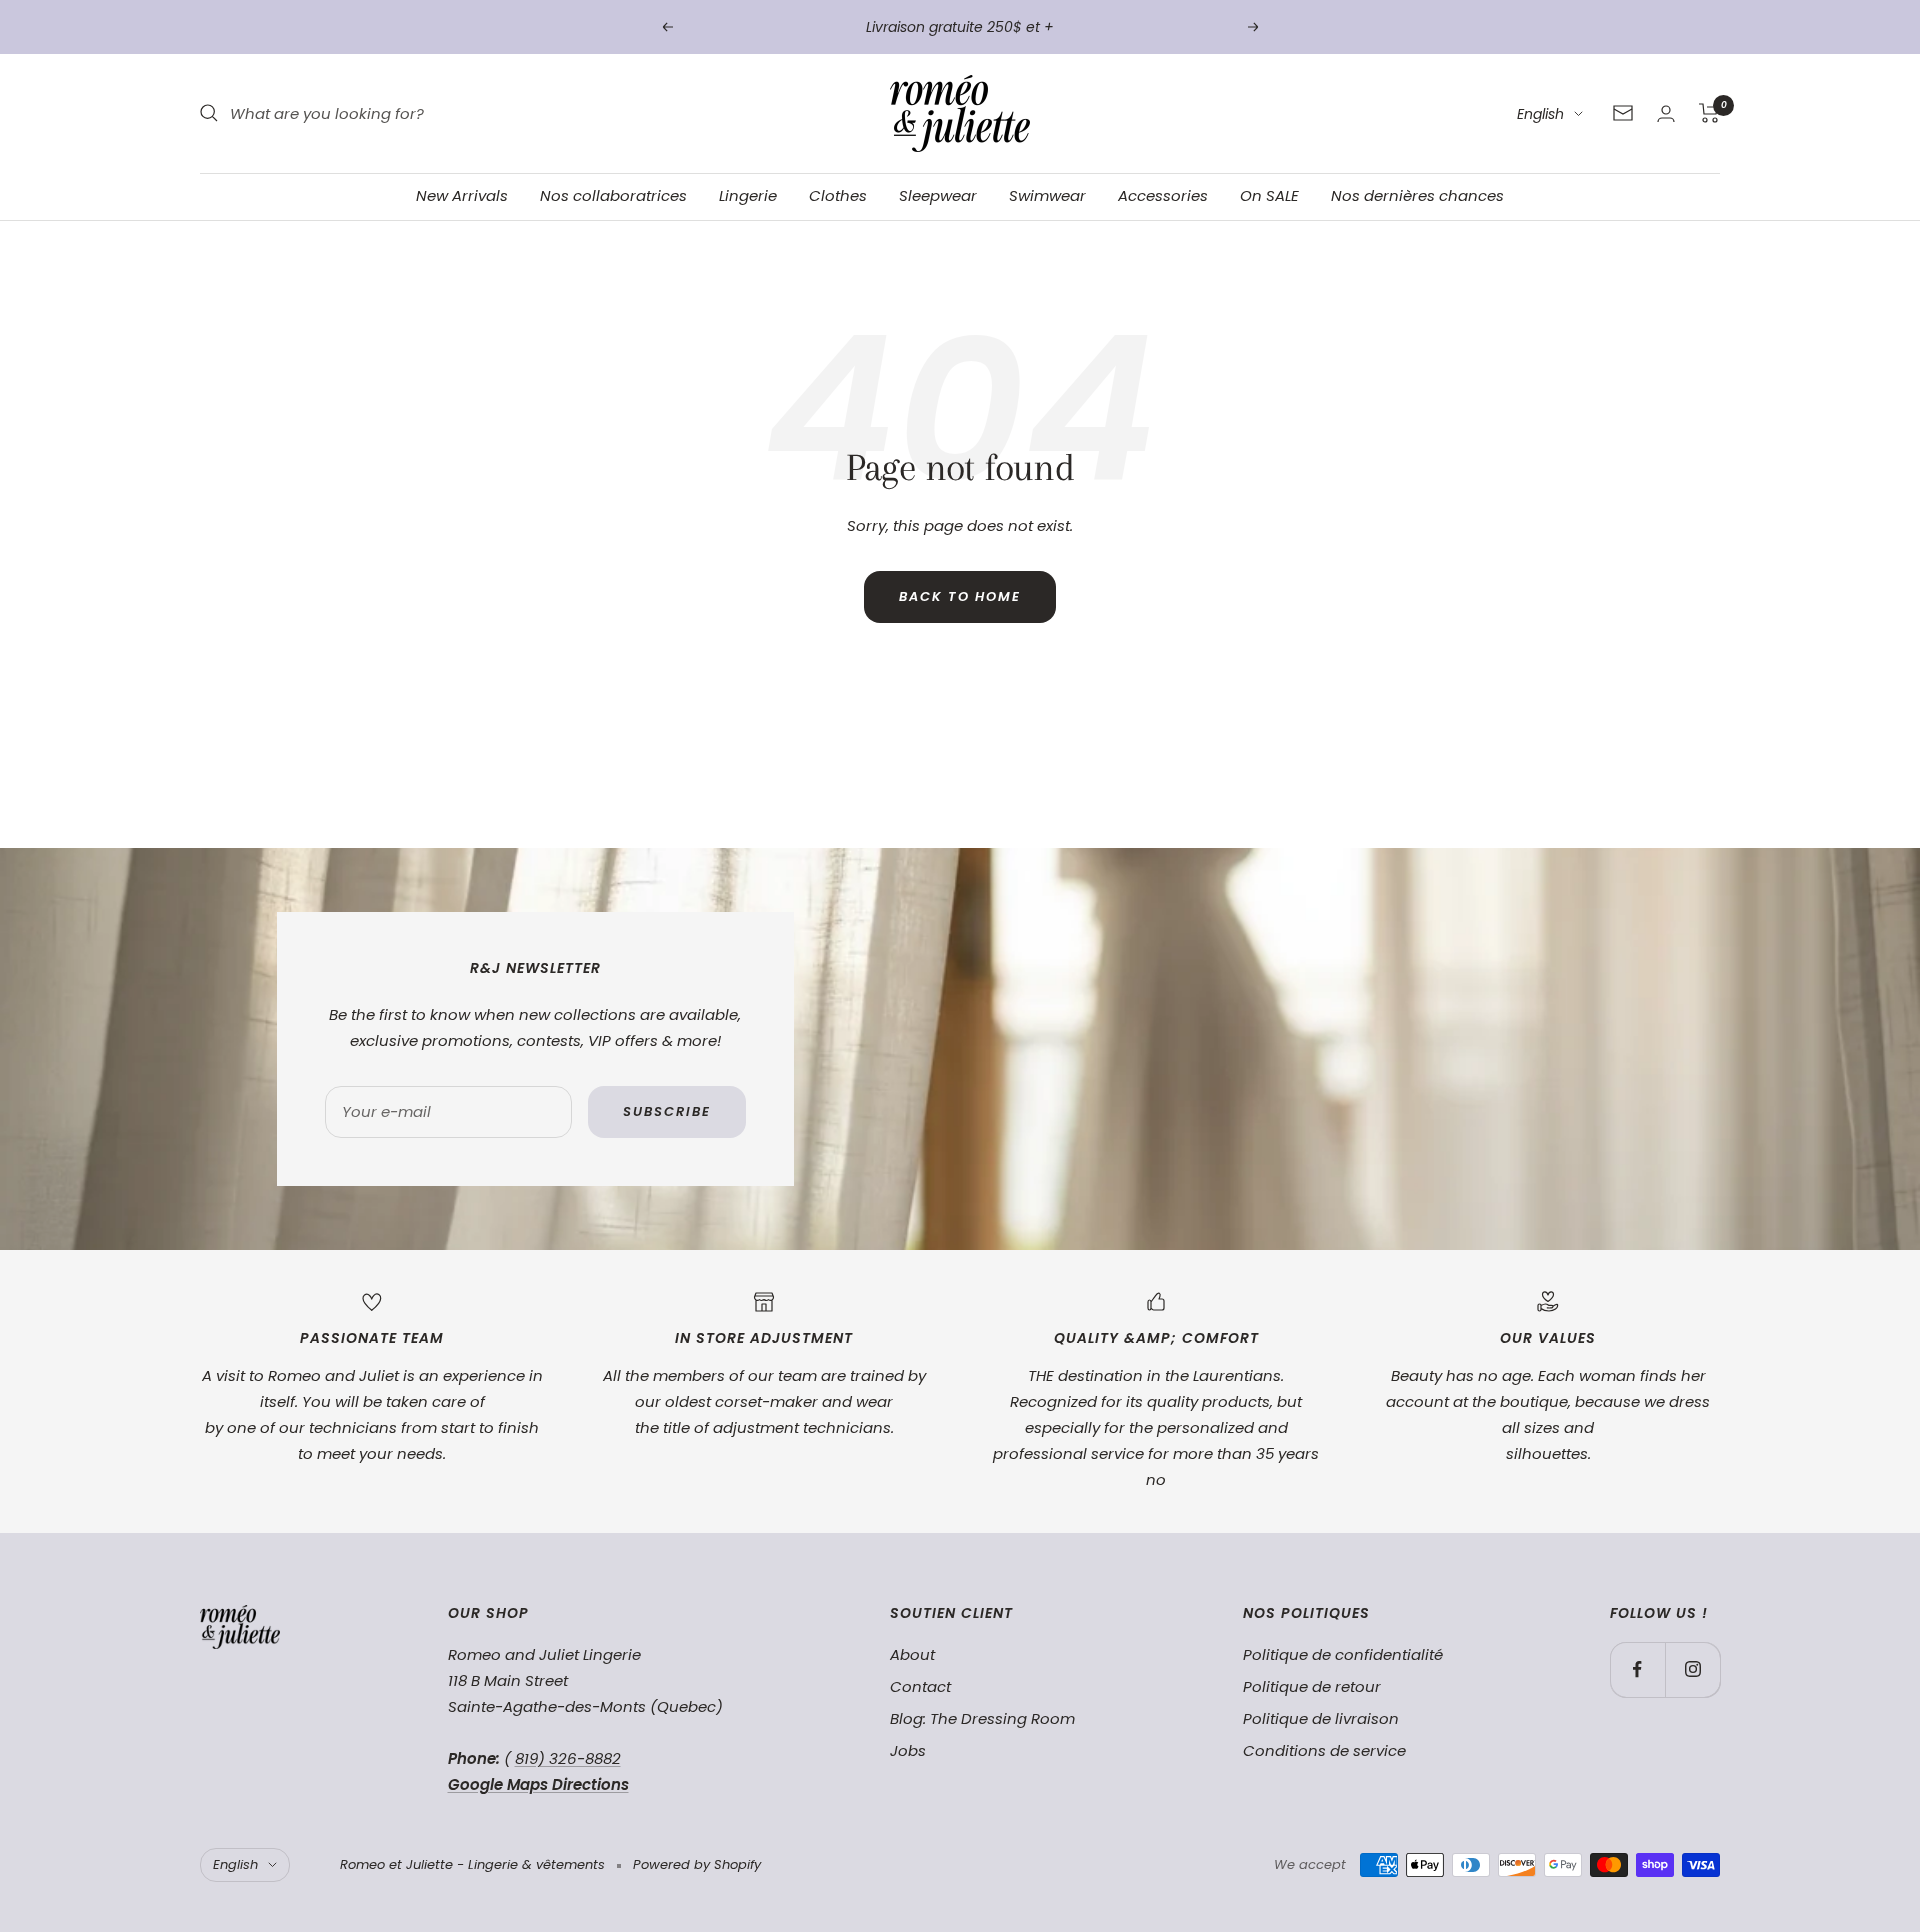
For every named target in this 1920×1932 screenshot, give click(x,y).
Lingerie (748, 195)
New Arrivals (462, 195)
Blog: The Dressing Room (982, 1718)
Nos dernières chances (1417, 195)
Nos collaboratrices (613, 195)
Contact (920, 1686)
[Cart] (1709, 113)
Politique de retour (1312, 1686)
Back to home (960, 596)
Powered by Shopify (697, 1864)
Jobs (908, 1750)
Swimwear (1047, 195)
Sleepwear (938, 195)
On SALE (1269, 195)
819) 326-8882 (568, 1758)
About (912, 1654)
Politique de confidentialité (1343, 1654)
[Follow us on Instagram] (1692, 1669)
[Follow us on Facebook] (1637, 1669)
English (1540, 114)
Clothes (838, 195)
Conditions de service (1324, 1750)
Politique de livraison (1321, 1718)
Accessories (1163, 195)
